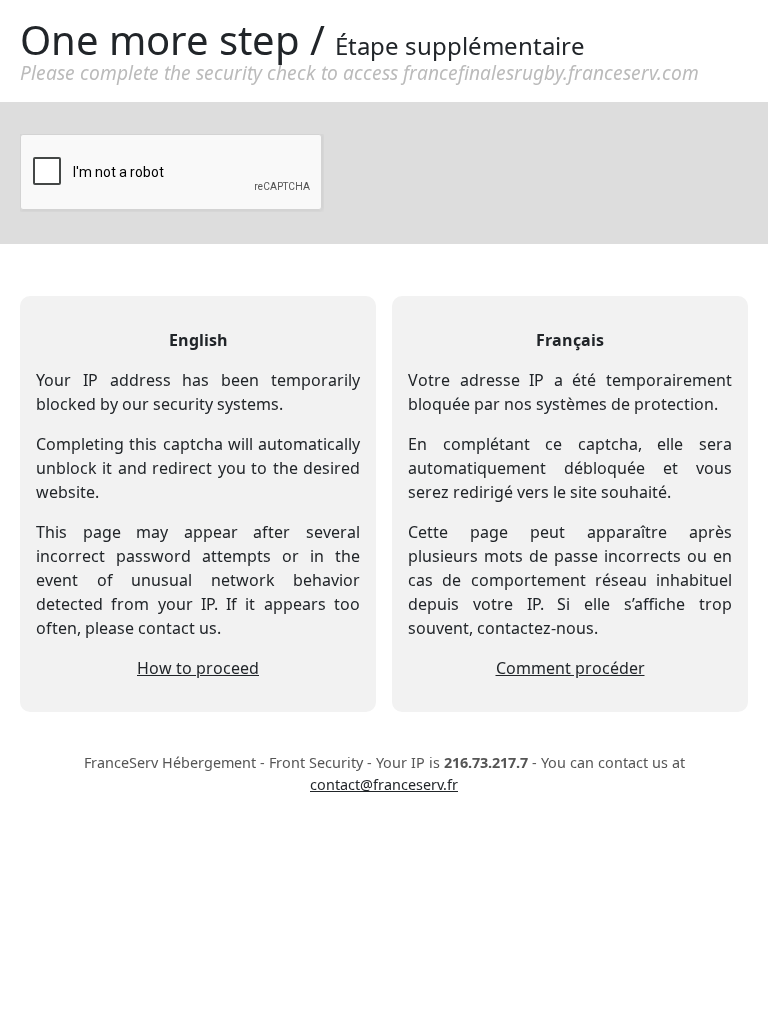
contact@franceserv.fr (384, 784)
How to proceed (198, 668)
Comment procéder (570, 668)
